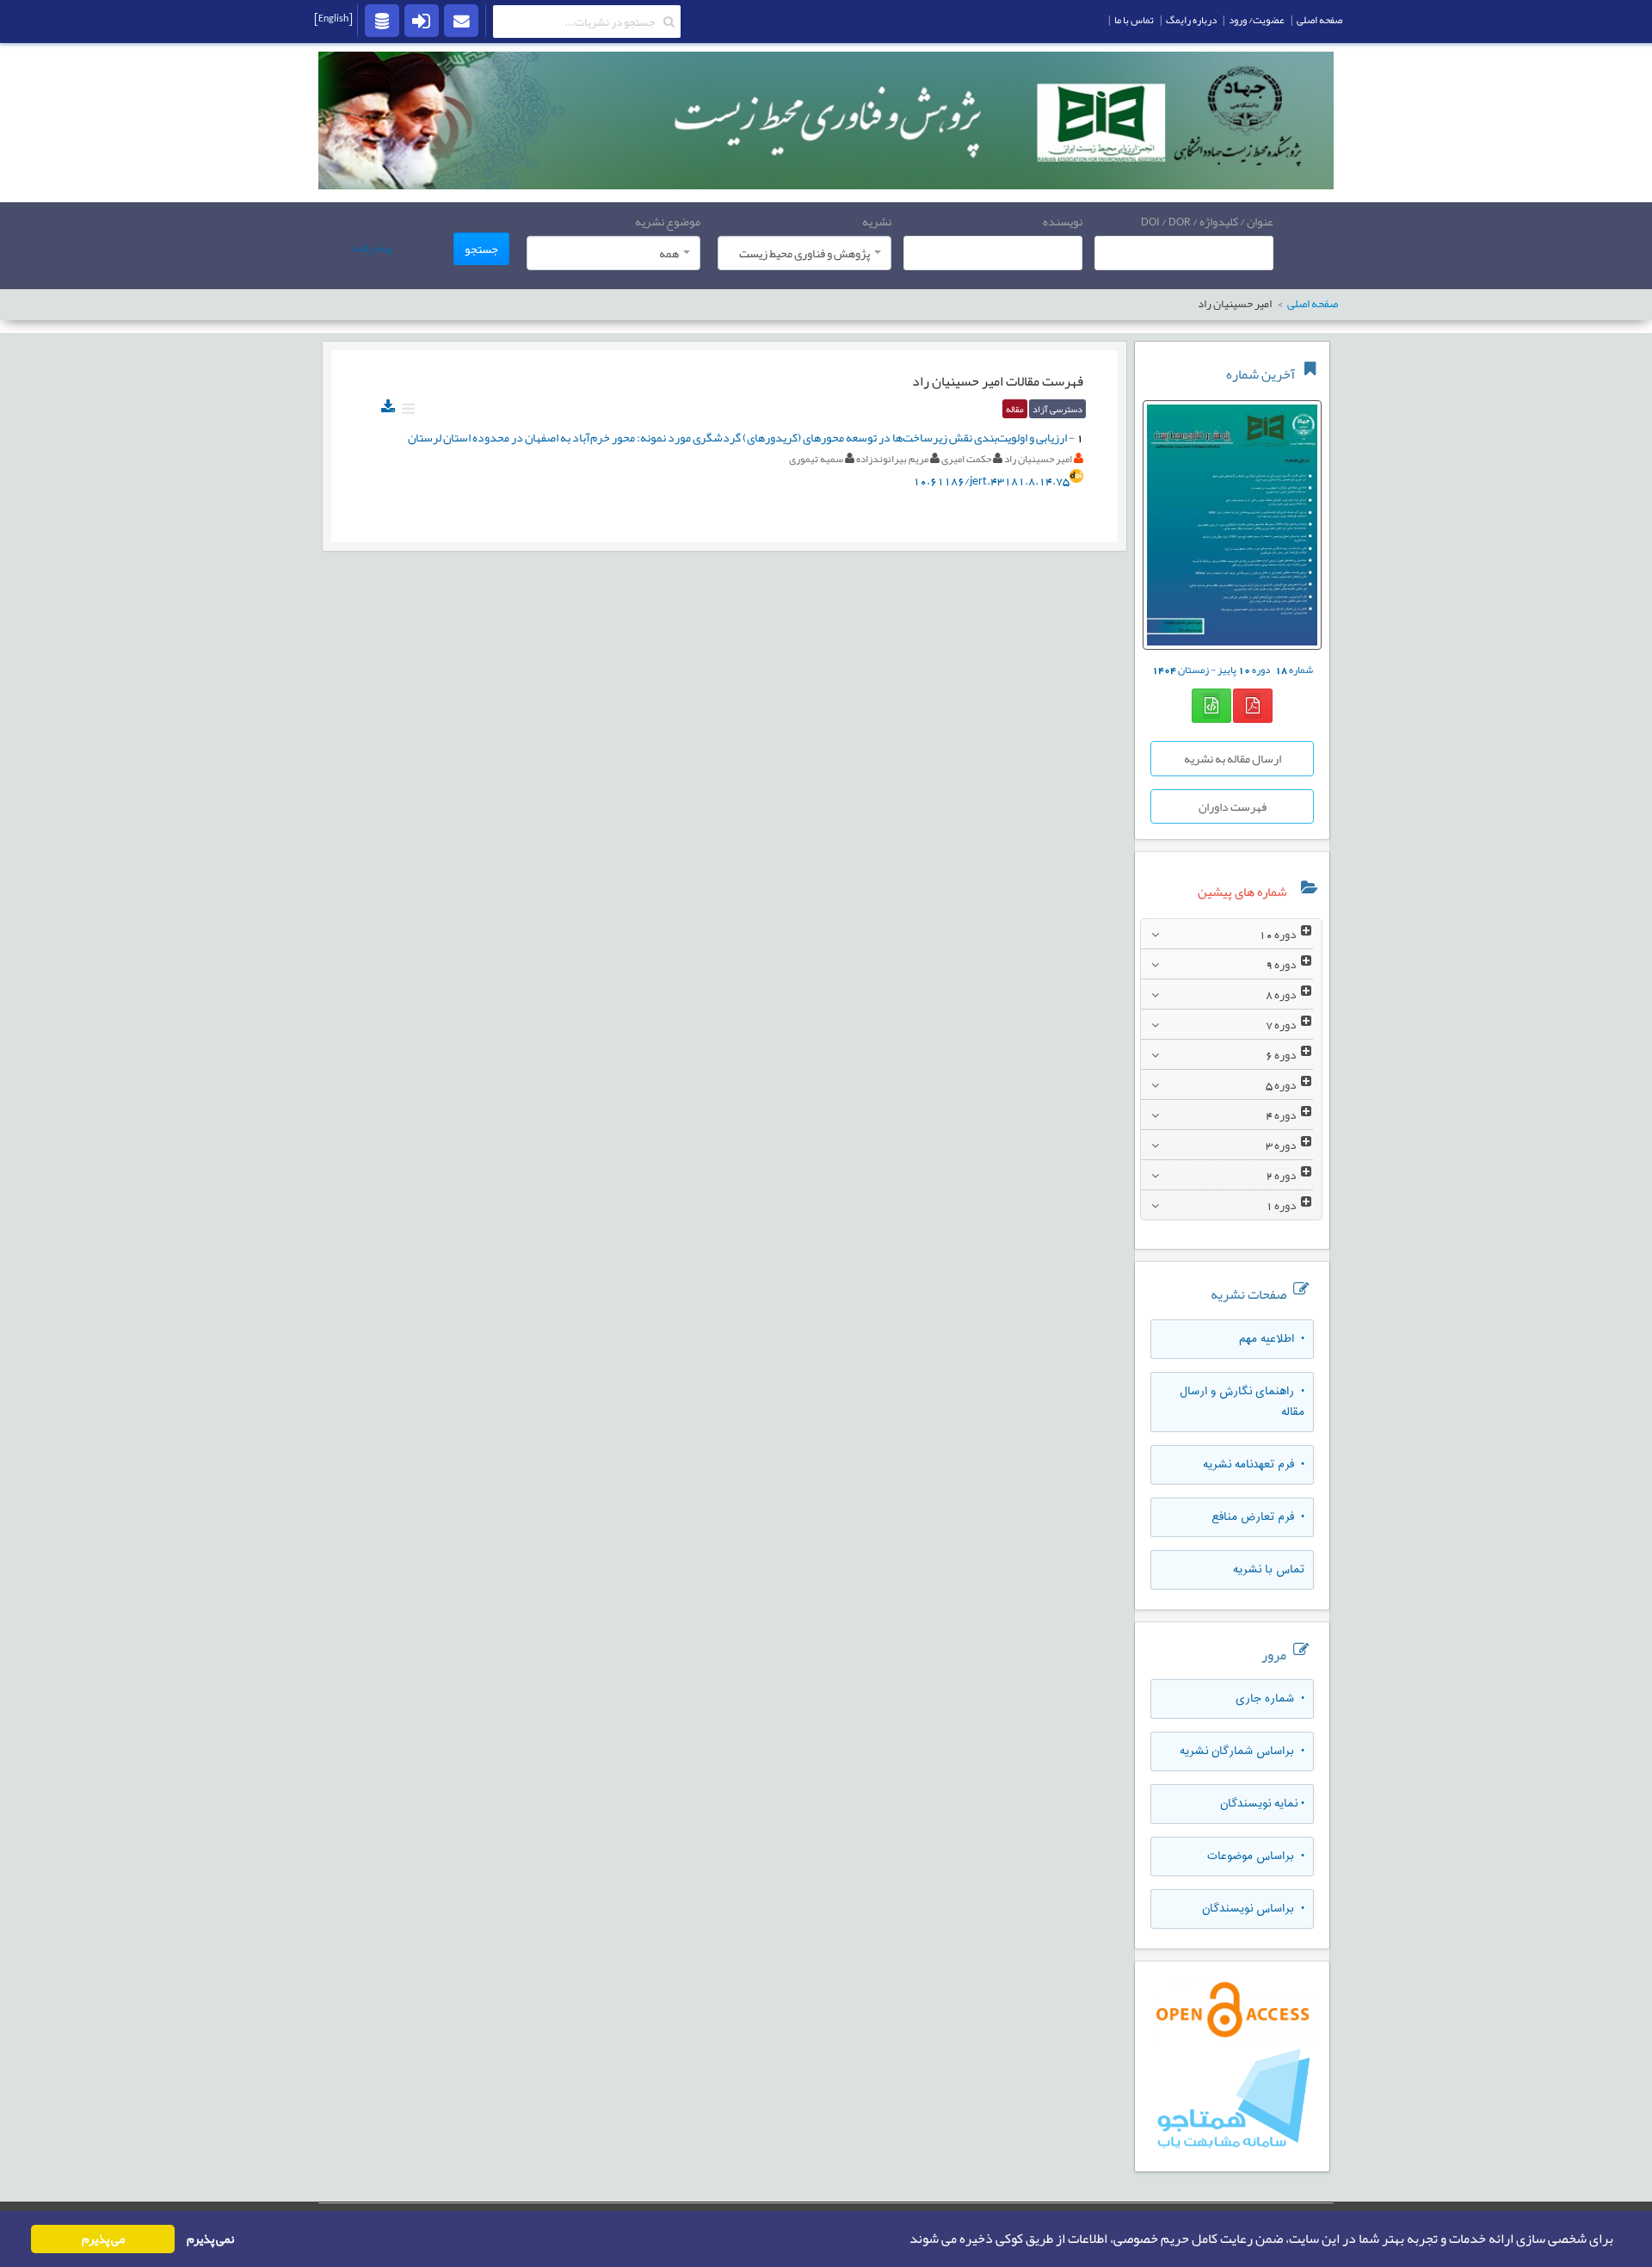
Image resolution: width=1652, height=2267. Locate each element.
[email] (461, 20)
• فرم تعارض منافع (1258, 1517)
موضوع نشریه (668, 221)
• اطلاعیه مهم (1272, 1339)
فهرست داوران (1233, 806)
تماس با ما (1134, 20)
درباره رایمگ (1191, 20)
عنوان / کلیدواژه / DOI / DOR (1207, 221)
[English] (333, 18)
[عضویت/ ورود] (422, 20)
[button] (904, 2239)
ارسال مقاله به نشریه (1233, 758)
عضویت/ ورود (1257, 20)
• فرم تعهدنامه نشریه (1254, 1465)
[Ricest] (382, 20)
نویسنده (1063, 221)
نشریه (877, 221)
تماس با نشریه (1269, 1570)
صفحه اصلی (1319, 20)
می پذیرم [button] (103, 2239)
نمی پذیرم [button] (210, 2239)
